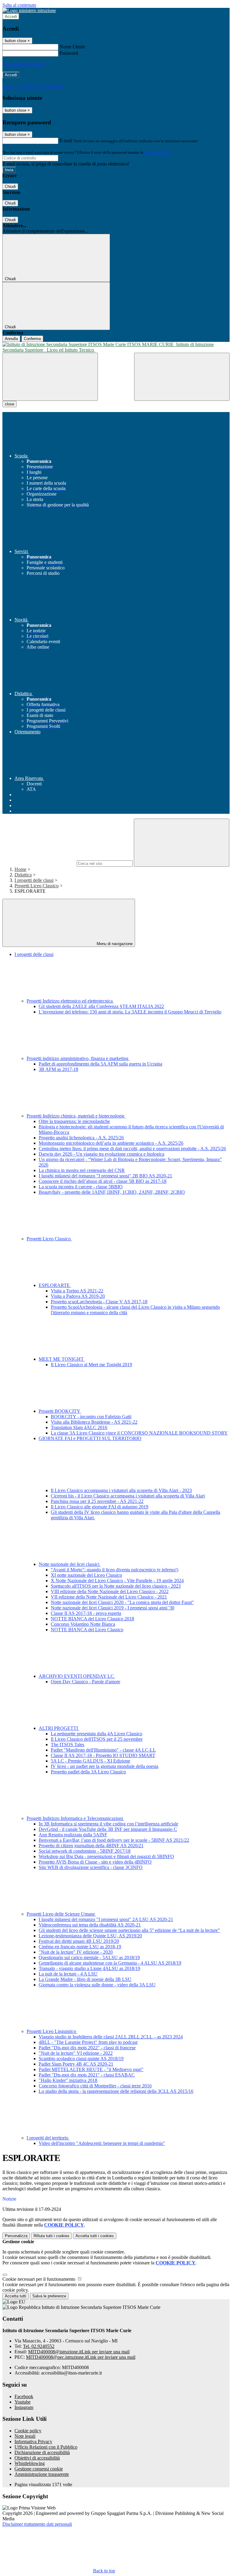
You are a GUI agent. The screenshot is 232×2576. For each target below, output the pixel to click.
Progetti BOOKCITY (60, 1411)
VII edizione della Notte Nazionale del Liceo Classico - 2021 (109, 1597)
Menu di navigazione (114, 944)
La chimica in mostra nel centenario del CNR (82, 1170)
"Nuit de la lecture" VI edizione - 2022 (76, 2053)
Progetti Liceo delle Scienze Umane (61, 1914)
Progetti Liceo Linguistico (52, 2031)
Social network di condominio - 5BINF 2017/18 (85, 1851)
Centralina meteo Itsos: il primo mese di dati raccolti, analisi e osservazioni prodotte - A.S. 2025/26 (132, 1149)
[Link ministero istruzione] (29, 10)
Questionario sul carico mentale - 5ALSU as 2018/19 (89, 1957)
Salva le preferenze (49, 2296)
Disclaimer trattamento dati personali (37, 2524)
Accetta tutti (95, 2236)
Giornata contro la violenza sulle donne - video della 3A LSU (97, 1985)
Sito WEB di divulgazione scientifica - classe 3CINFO (91, 1867)
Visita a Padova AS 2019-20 (78, 1296)
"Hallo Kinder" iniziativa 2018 (68, 2080)
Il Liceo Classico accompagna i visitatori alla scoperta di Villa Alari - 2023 (121, 1490)
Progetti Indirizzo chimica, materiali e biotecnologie (76, 1116)
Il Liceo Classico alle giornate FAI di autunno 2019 (100, 1507)
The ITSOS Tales (68, 1745)
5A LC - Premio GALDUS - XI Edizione (90, 1761)
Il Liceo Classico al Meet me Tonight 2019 (91, 1365)
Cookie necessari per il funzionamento (39, 2279)
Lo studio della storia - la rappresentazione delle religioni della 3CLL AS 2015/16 (116, 2091)
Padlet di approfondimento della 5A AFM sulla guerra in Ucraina (100, 1064)
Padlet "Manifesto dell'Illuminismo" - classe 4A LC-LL (103, 1750)
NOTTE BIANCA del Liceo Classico (87, 1630)
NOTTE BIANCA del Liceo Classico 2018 (92, 1619)
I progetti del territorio (48, 2138)
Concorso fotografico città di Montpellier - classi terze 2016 (95, 2086)
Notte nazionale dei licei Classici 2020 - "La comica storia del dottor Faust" (122, 1602)
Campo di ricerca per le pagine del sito (39, 863)
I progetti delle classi (34, 880)
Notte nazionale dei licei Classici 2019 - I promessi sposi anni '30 (113, 1608)
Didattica (23, 875)
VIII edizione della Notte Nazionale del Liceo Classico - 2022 (110, 1591)
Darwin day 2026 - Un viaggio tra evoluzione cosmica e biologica (101, 1154)
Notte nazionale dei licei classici (70, 1564)
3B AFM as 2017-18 (58, 1069)
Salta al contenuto (19, 5)
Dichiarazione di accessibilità (42, 2452)
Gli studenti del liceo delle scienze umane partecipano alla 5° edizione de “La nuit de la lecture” (129, 1930)
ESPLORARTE (55, 1285)
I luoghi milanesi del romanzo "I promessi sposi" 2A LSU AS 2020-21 (106, 1919)
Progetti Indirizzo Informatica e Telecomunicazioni (75, 1818)
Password (69, 53)
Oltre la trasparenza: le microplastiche (74, 1121)
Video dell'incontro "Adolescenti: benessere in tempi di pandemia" (102, 2143)
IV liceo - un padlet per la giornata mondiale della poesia (105, 1766)
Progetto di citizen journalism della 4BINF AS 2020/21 (91, 1846)
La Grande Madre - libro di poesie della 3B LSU (85, 1979)
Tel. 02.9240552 (39, 2346)
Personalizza (16, 2236)
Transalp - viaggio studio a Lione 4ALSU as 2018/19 (89, 1968)
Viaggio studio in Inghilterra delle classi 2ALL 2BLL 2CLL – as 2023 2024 (111, 2037)
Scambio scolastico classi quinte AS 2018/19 (81, 2059)
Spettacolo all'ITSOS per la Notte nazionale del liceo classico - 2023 (116, 1586)
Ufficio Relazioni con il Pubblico (46, 2447)
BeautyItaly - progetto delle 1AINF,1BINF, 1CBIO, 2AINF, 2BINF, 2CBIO (112, 1192)
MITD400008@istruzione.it (79, 2352)
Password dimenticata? (24, 64)
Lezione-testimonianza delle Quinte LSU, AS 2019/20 (90, 1936)
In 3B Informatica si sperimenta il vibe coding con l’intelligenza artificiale (108, 1824)
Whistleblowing (30, 2463)
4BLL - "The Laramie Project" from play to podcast (88, 2042)
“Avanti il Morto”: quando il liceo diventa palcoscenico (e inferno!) (114, 1570)
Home (20, 869)
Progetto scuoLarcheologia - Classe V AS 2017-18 (99, 1302)
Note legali (25, 2436)
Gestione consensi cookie (39, 2469)
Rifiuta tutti (52, 2236)
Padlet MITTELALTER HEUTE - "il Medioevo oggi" (91, 2069)
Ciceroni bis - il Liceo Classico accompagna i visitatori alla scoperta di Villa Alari (128, 1496)
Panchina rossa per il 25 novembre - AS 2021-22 (97, 1501)
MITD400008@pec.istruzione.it (81, 2357)
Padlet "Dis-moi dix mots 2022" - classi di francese (87, 2048)
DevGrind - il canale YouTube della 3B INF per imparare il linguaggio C (108, 1829)
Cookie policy (28, 2431)
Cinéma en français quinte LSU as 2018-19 (80, 1947)
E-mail (66, 141)
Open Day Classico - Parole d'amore (85, 1682)
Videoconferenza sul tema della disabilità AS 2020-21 (90, 1925)
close (10, 404)
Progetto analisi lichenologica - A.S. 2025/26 (81, 1138)
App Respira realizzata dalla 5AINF (73, 1835)
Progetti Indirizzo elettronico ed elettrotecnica (70, 1001)
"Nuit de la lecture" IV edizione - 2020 (76, 1952)
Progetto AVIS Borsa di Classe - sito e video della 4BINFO (95, 1862)
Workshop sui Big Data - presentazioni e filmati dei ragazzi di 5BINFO (106, 1856)
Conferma (32, 339)
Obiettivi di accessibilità (37, 2458)
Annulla (11, 339)
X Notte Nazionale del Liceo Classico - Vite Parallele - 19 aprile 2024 (117, 1581)
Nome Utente (72, 47)
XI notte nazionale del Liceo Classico (86, 1575)
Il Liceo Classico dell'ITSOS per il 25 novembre (97, 1739)
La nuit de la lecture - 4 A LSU (68, 1974)
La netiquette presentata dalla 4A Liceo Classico (97, 1734)
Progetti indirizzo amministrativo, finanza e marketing (78, 1058)
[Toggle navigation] (50, 377)
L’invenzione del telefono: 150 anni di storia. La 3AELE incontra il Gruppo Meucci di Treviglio (130, 1012)
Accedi (11, 16)
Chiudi (10, 187)
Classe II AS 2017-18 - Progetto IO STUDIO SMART (103, 1755)
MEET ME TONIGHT (62, 1359)
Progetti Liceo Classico (37, 886)
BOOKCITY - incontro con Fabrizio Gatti (91, 1417)
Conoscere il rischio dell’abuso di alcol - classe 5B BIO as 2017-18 (103, 1181)
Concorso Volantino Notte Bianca (83, 1624)
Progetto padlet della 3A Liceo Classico (88, 1772)
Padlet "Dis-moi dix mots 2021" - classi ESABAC (87, 2075)
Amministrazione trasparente (42, 2474)
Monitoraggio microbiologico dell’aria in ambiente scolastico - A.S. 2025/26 (111, 1143)
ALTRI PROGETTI (59, 1728)
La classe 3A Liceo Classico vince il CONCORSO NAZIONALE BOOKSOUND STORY (139, 1433)
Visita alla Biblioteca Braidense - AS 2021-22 (94, 1422)
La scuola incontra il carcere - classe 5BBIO (81, 1187)
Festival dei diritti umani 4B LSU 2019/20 (79, 1941)
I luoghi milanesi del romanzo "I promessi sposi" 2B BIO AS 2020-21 (105, 1176)
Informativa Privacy (33, 2442)
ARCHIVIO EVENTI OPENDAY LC (77, 1676)
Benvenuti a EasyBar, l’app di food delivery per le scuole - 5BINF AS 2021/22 (114, 1840)
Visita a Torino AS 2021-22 (77, 1291)
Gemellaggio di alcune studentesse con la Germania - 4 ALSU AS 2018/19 (110, 1963)
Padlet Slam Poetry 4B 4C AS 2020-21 (76, 2064)
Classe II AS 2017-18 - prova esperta (86, 1613)
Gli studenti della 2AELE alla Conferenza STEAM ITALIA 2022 (101, 1006)
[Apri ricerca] (182, 377)
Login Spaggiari (157, 152)
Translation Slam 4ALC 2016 (79, 1427)
